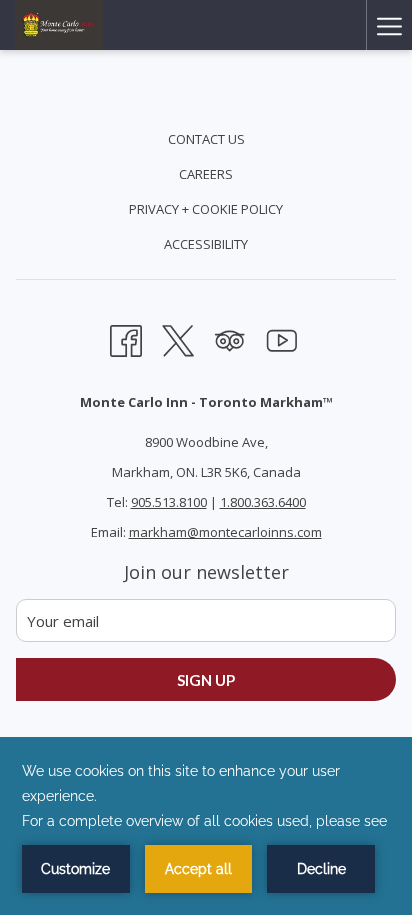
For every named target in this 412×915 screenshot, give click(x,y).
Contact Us (206, 139)
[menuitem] (206, 141)
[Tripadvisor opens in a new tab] (230, 338)
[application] (206, 826)
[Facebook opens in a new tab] (126, 338)
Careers (206, 174)
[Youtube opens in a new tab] (282, 338)
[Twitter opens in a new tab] (178, 338)
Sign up (206, 680)
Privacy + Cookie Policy (206, 209)
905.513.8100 (169, 502)
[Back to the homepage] (59, 25)
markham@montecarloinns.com (225, 532)
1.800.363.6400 (263, 502)
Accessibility (206, 244)
